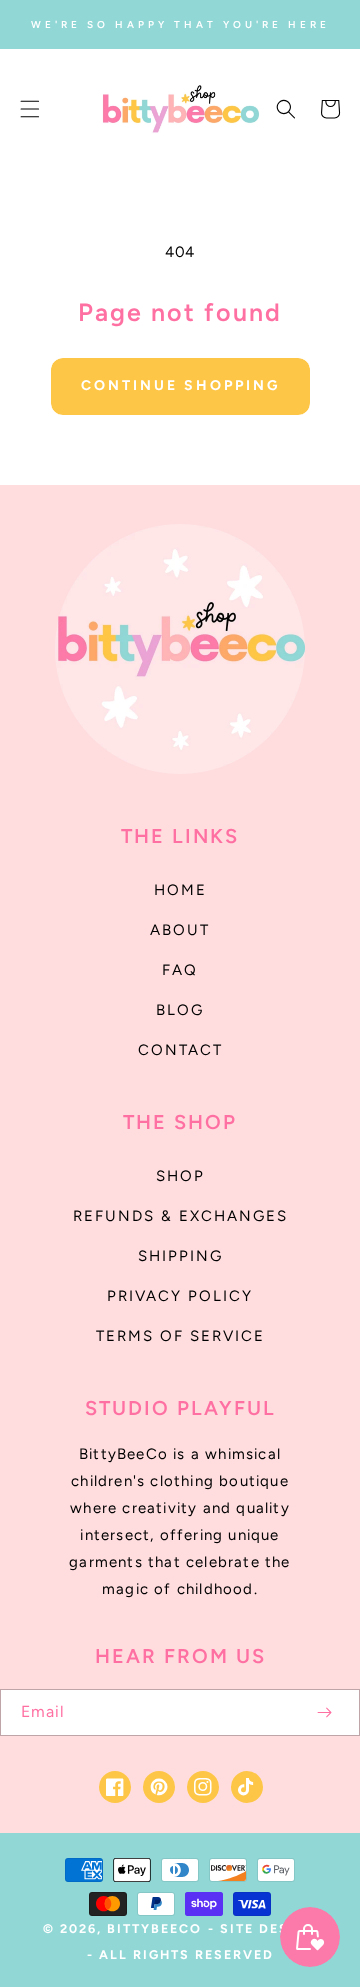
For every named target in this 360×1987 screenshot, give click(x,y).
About (180, 930)
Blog (180, 1010)
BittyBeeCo (154, 1928)
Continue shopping (180, 385)
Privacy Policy (180, 1296)
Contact (180, 1050)
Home (180, 890)
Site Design (269, 1928)
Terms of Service (180, 1336)
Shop (180, 1176)
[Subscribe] (324, 1712)
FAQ (180, 970)
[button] (30, 109)
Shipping (180, 1256)
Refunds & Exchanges (180, 1216)
